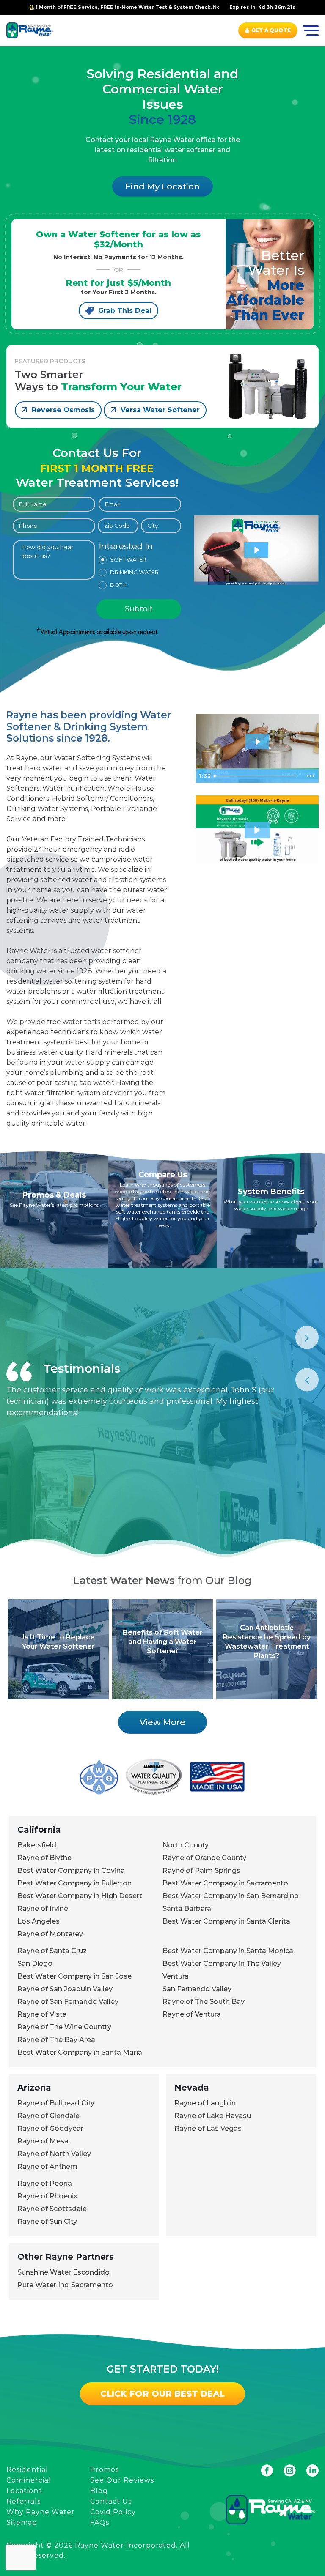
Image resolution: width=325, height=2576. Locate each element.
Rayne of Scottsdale (52, 2209)
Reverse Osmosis (63, 410)
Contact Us (111, 2501)
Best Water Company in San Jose (74, 1976)
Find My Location (162, 186)
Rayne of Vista (42, 2014)
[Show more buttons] (311, 776)
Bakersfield (37, 1845)
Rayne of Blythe (44, 1858)
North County (186, 1845)
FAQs (100, 2523)
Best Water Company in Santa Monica (228, 1951)
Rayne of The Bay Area (56, 2040)
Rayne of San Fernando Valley (68, 2002)
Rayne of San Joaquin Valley (65, 1989)
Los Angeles (39, 1921)
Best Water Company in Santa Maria (80, 2052)
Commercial (29, 2480)
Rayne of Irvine (43, 1909)
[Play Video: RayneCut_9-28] (258, 742)
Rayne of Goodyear (50, 2128)
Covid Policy (113, 2512)
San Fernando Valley (197, 1989)
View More (162, 1722)
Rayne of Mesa (43, 2141)
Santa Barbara (187, 1909)
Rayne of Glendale (48, 2116)
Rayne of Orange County (204, 1858)
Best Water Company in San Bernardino (231, 1896)
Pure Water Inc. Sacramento (65, 2285)
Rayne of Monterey (50, 1934)
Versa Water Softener (160, 410)
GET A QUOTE (271, 30)
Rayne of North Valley (54, 2154)
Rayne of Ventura (192, 2014)
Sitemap (22, 2523)
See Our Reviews (122, 2480)
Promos (105, 2470)
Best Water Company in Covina (71, 1870)
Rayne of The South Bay (204, 2002)
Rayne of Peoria (45, 2183)
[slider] (256, 776)
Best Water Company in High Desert (80, 1896)
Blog (99, 2491)
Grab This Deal (125, 311)
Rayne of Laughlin (205, 2103)
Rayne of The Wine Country (64, 2027)
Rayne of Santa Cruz (52, 1951)
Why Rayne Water (41, 2512)
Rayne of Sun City (47, 2221)
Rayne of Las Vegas (208, 2128)
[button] (257, 830)
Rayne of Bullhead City (56, 2103)
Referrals (23, 2501)
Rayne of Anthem (47, 2166)
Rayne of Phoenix (47, 2196)
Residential (27, 2470)
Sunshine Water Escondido (63, 2272)
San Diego (35, 1964)
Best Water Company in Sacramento (225, 1883)
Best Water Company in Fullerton (74, 1883)
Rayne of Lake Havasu (213, 2116)
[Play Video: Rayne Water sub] (256, 550)
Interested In (126, 547)
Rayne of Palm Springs (201, 1870)
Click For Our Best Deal (162, 2394)
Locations (24, 2491)
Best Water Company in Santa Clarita (226, 1921)
